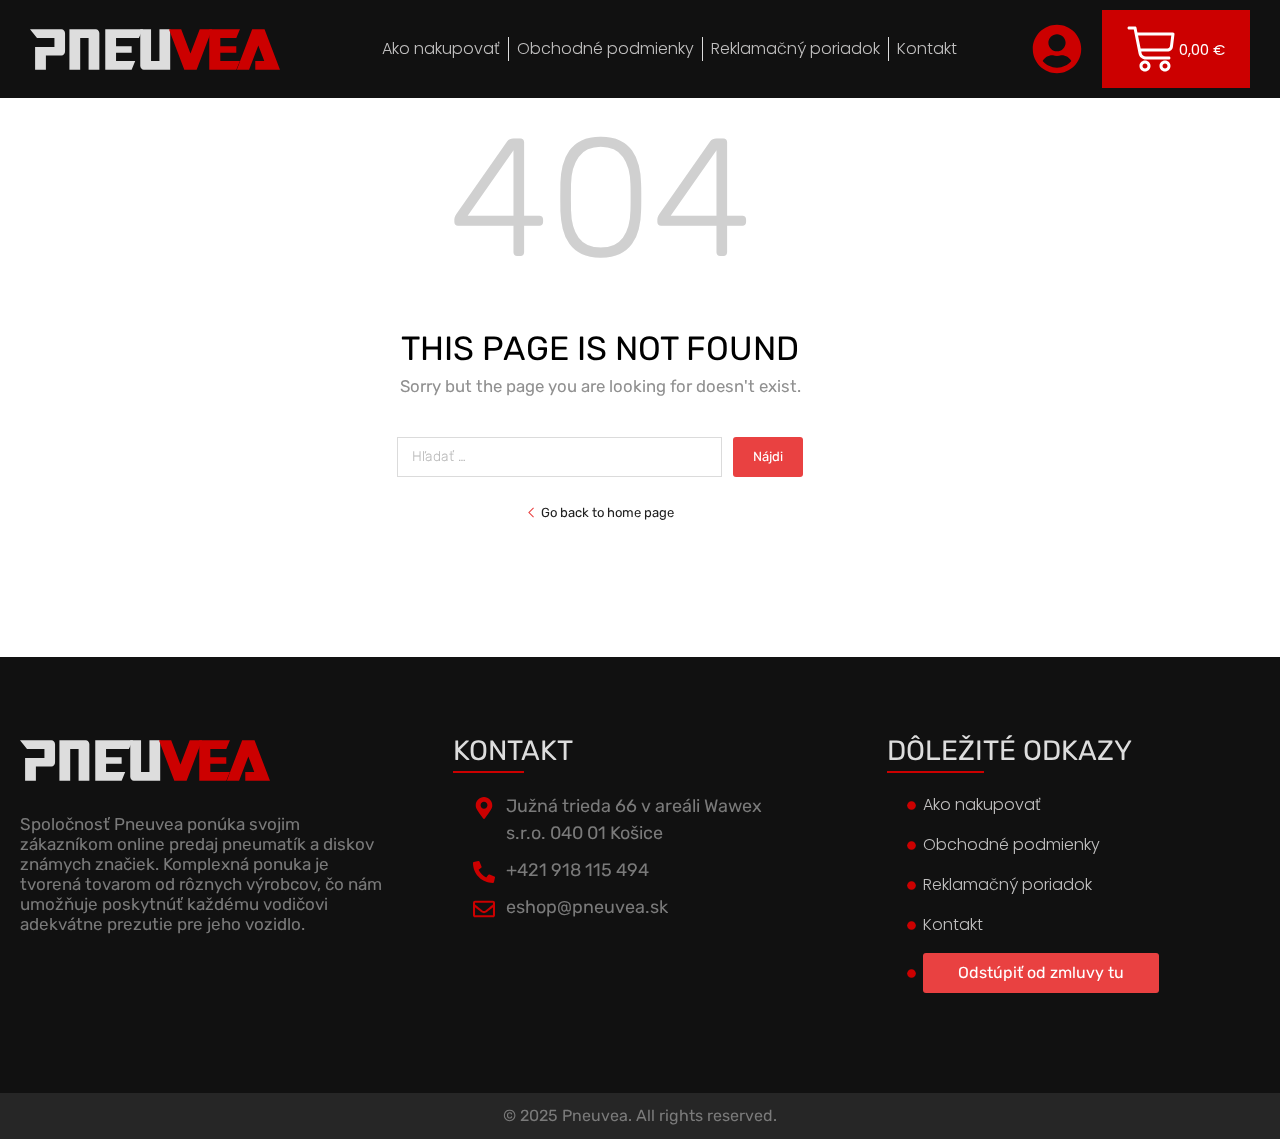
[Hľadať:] (565, 456)
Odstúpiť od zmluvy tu (1041, 972)
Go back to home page (607, 512)
